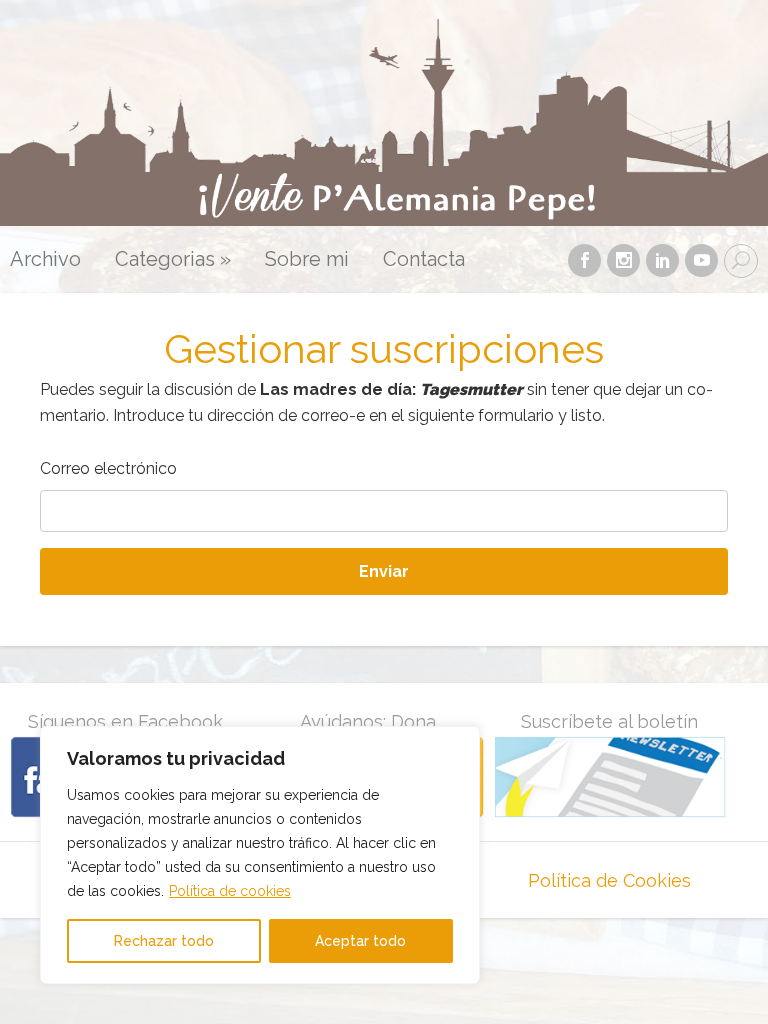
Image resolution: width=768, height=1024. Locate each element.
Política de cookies (230, 891)
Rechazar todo (164, 941)
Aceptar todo (360, 941)
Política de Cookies (609, 880)
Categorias (173, 260)
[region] (260, 855)
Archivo (45, 260)
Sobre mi (307, 260)
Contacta (424, 260)
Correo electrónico (108, 468)
